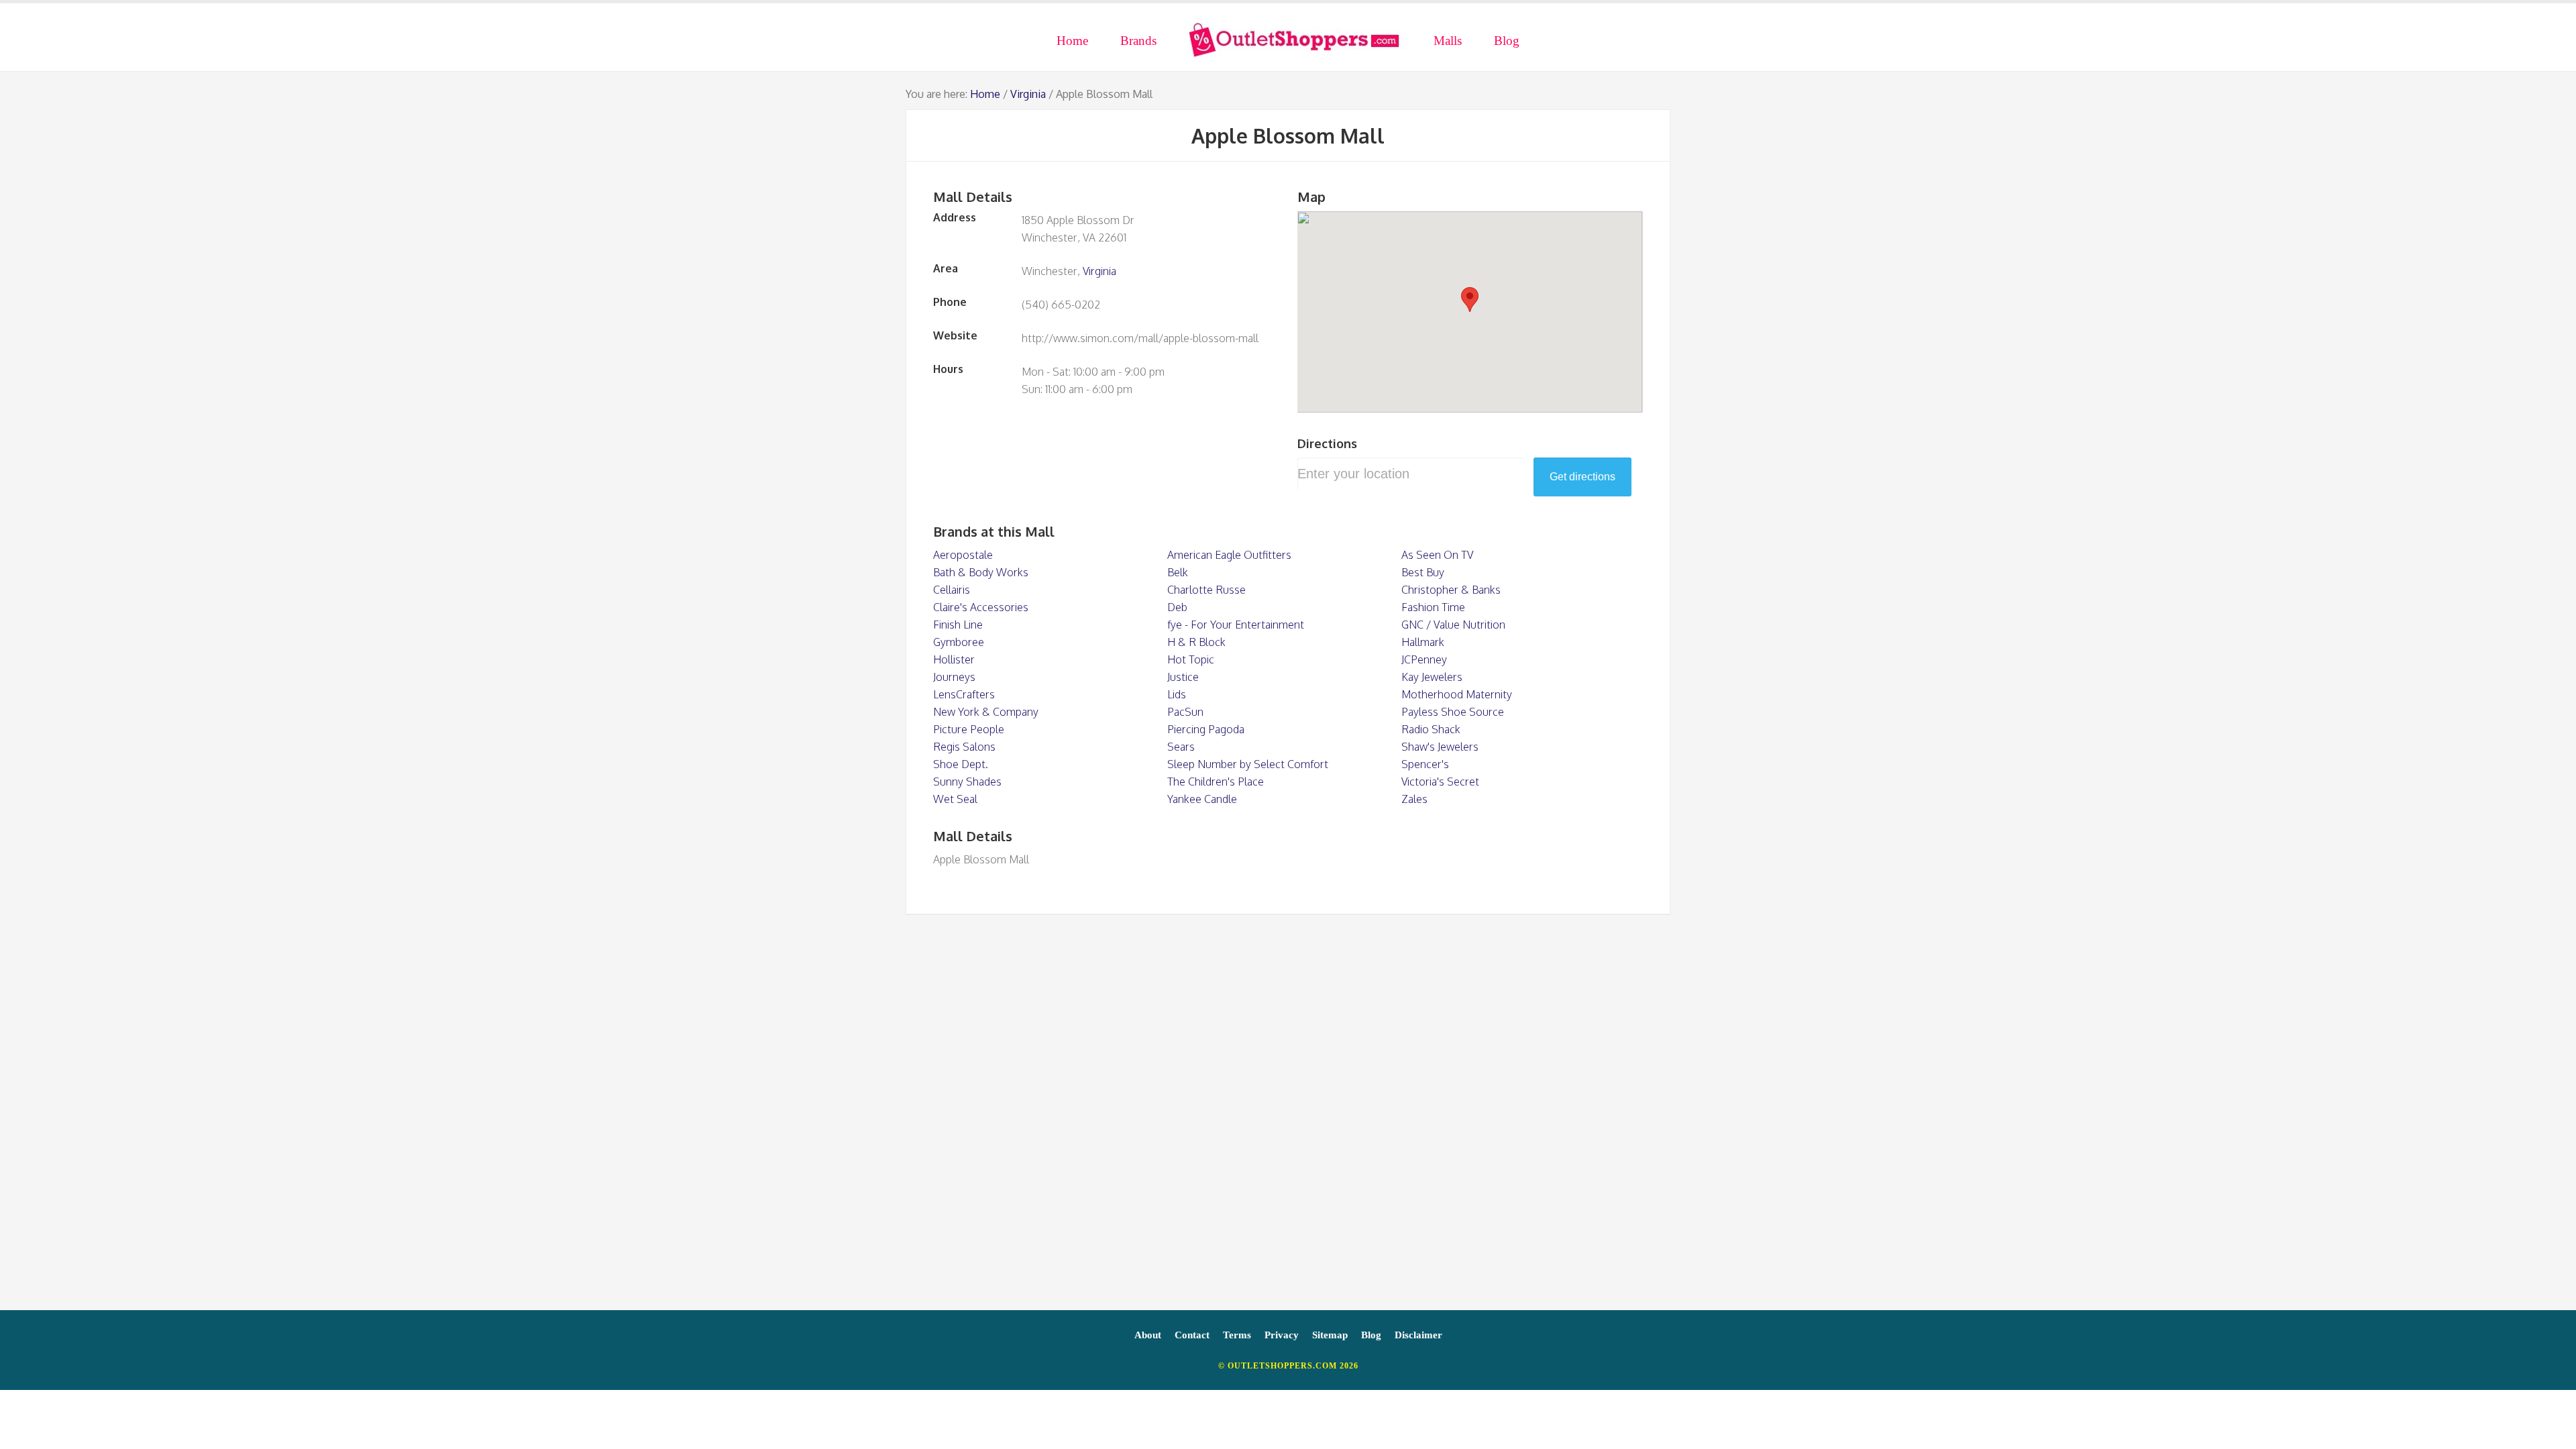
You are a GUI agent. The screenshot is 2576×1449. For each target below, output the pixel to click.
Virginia (1028, 94)
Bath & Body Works (981, 572)
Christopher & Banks (1451, 590)
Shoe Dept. (961, 764)
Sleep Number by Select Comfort (1248, 764)
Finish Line (958, 625)
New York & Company (986, 712)
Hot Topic (1191, 659)
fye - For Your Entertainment (1236, 625)
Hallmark (1423, 642)
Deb (1177, 607)
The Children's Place (1216, 782)
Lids (1177, 694)
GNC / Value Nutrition (1453, 625)
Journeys (954, 677)
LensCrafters (964, 694)
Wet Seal (955, 799)
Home (985, 94)
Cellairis (952, 590)
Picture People (969, 729)
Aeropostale (963, 555)
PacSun (1185, 712)
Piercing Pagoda (1206, 729)
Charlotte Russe (1206, 590)
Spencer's (1425, 764)
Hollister (954, 659)
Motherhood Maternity (1457, 694)
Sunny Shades (967, 782)
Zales (1414, 799)
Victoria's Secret (1440, 782)
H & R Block (1196, 642)
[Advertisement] (1288, 1119)
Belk (1178, 572)
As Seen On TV (1437, 555)
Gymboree (959, 642)
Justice (1183, 677)
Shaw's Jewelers (1440, 747)
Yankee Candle (1202, 799)
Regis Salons (964, 747)
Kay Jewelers (1432, 677)
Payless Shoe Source (1453, 712)
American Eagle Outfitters (1229, 555)
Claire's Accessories (981, 607)
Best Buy (1423, 572)
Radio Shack (1431, 729)
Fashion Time (1433, 607)
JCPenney (1424, 659)
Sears (1181, 747)
